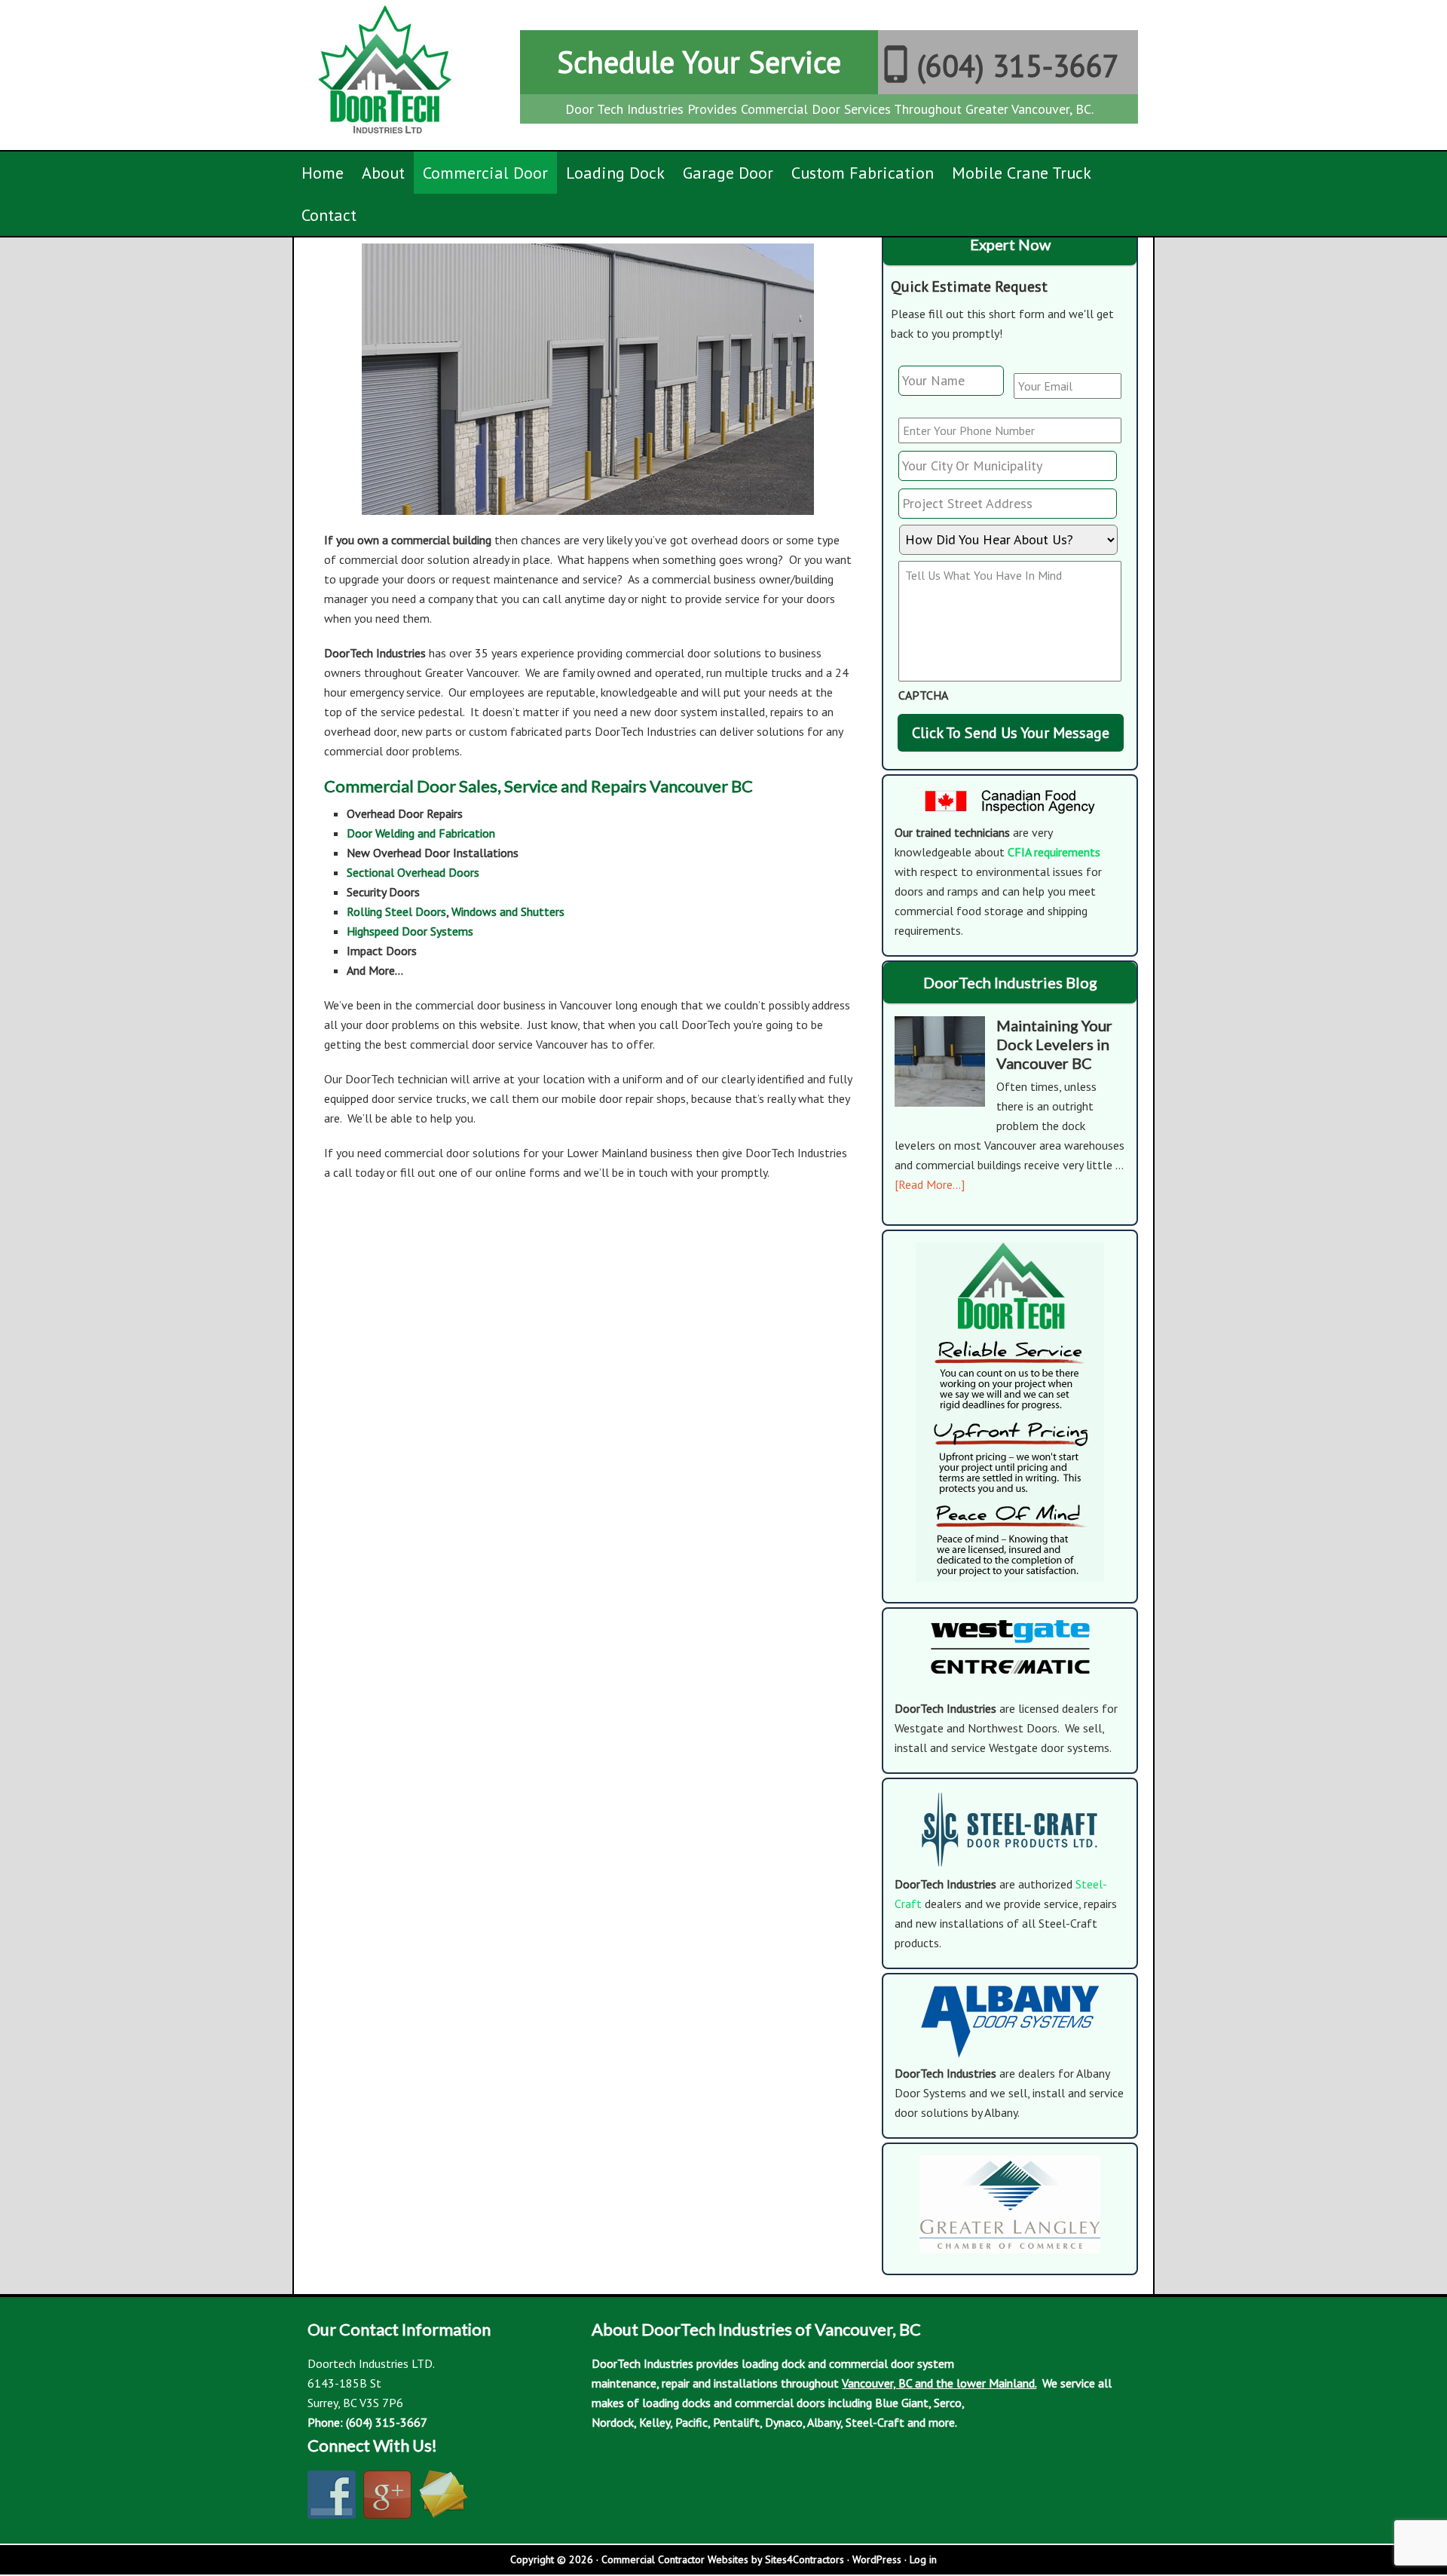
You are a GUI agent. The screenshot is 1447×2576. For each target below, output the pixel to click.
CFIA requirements (1054, 852)
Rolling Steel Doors (396, 911)
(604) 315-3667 (1018, 66)
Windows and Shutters (508, 911)
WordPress (877, 2559)
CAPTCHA (923, 695)
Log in (923, 2559)
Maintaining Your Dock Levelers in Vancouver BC (1054, 1044)
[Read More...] (930, 1184)
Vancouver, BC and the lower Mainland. (939, 2383)
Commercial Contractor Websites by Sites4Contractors (723, 2559)
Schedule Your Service (699, 62)
